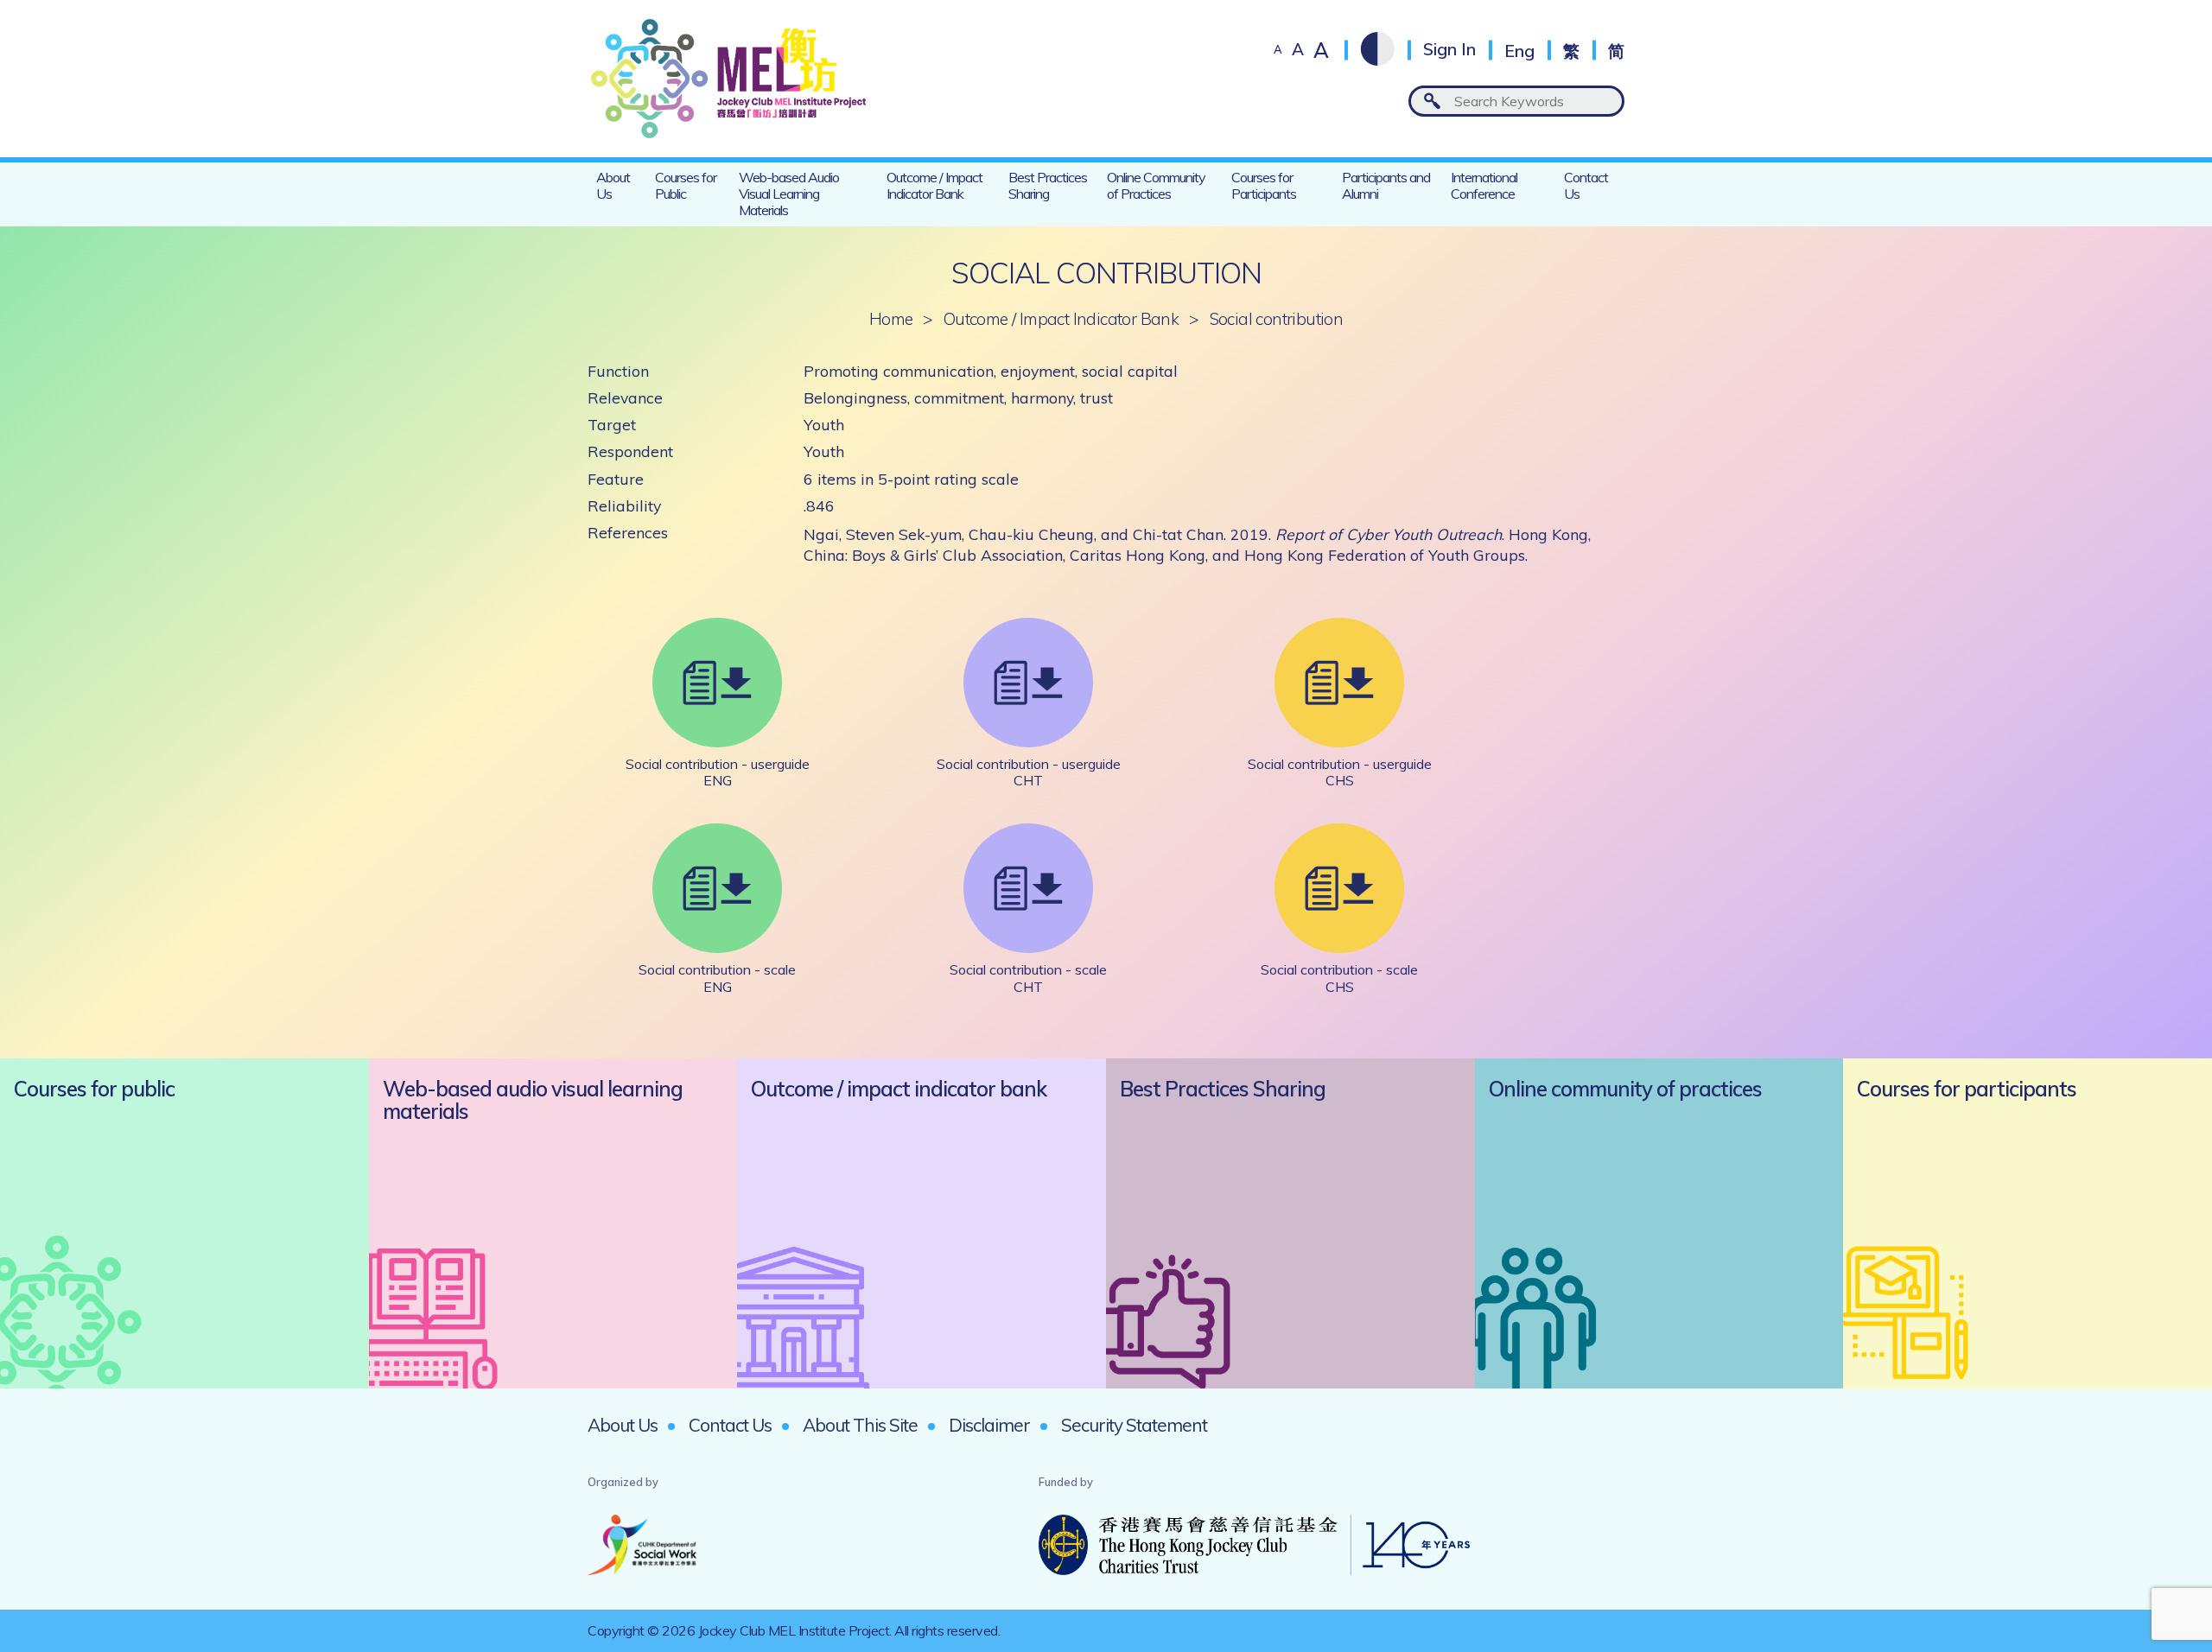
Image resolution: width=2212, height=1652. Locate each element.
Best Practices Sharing (1048, 185)
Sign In (1449, 50)
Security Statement (1134, 1425)
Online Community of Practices (1156, 185)
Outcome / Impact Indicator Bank (934, 185)
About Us (613, 185)
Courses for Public (686, 185)
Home (891, 319)
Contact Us (1586, 185)
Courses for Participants (1264, 185)
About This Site (860, 1425)
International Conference (1484, 185)
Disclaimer (989, 1425)
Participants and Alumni (1386, 185)
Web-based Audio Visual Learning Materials (789, 194)
